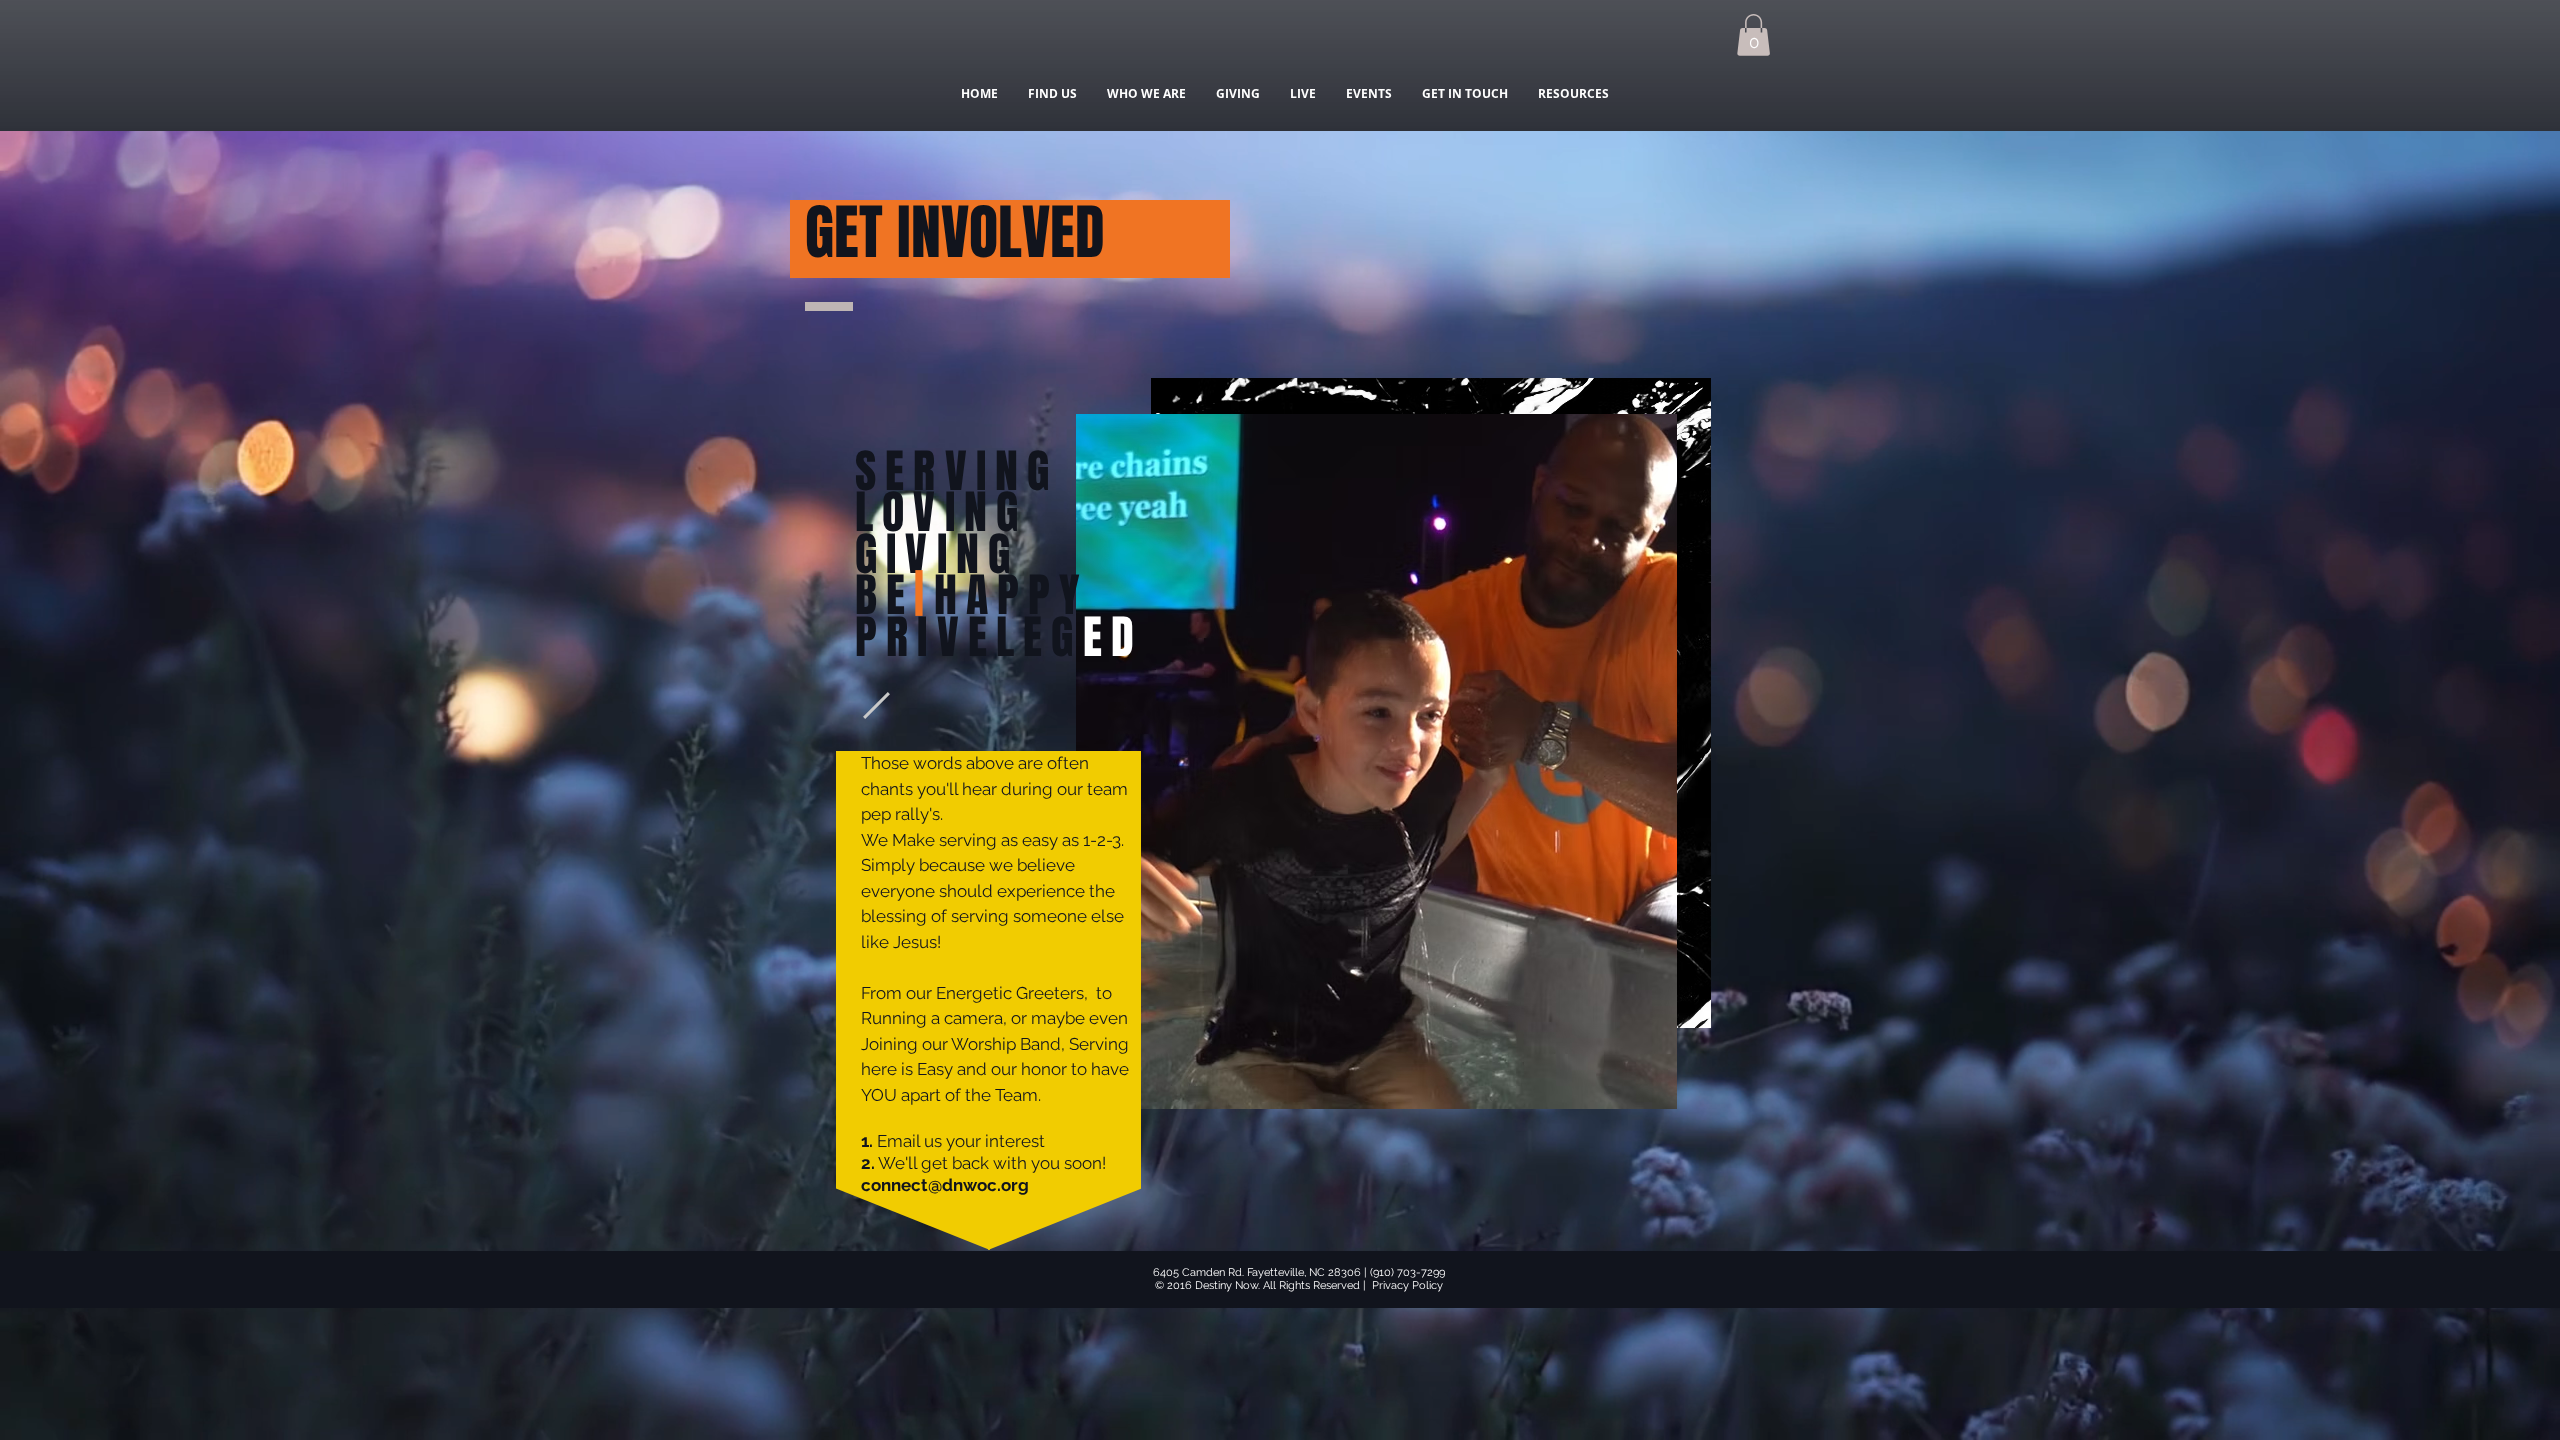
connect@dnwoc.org (945, 1185)
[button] (1753, 35)
